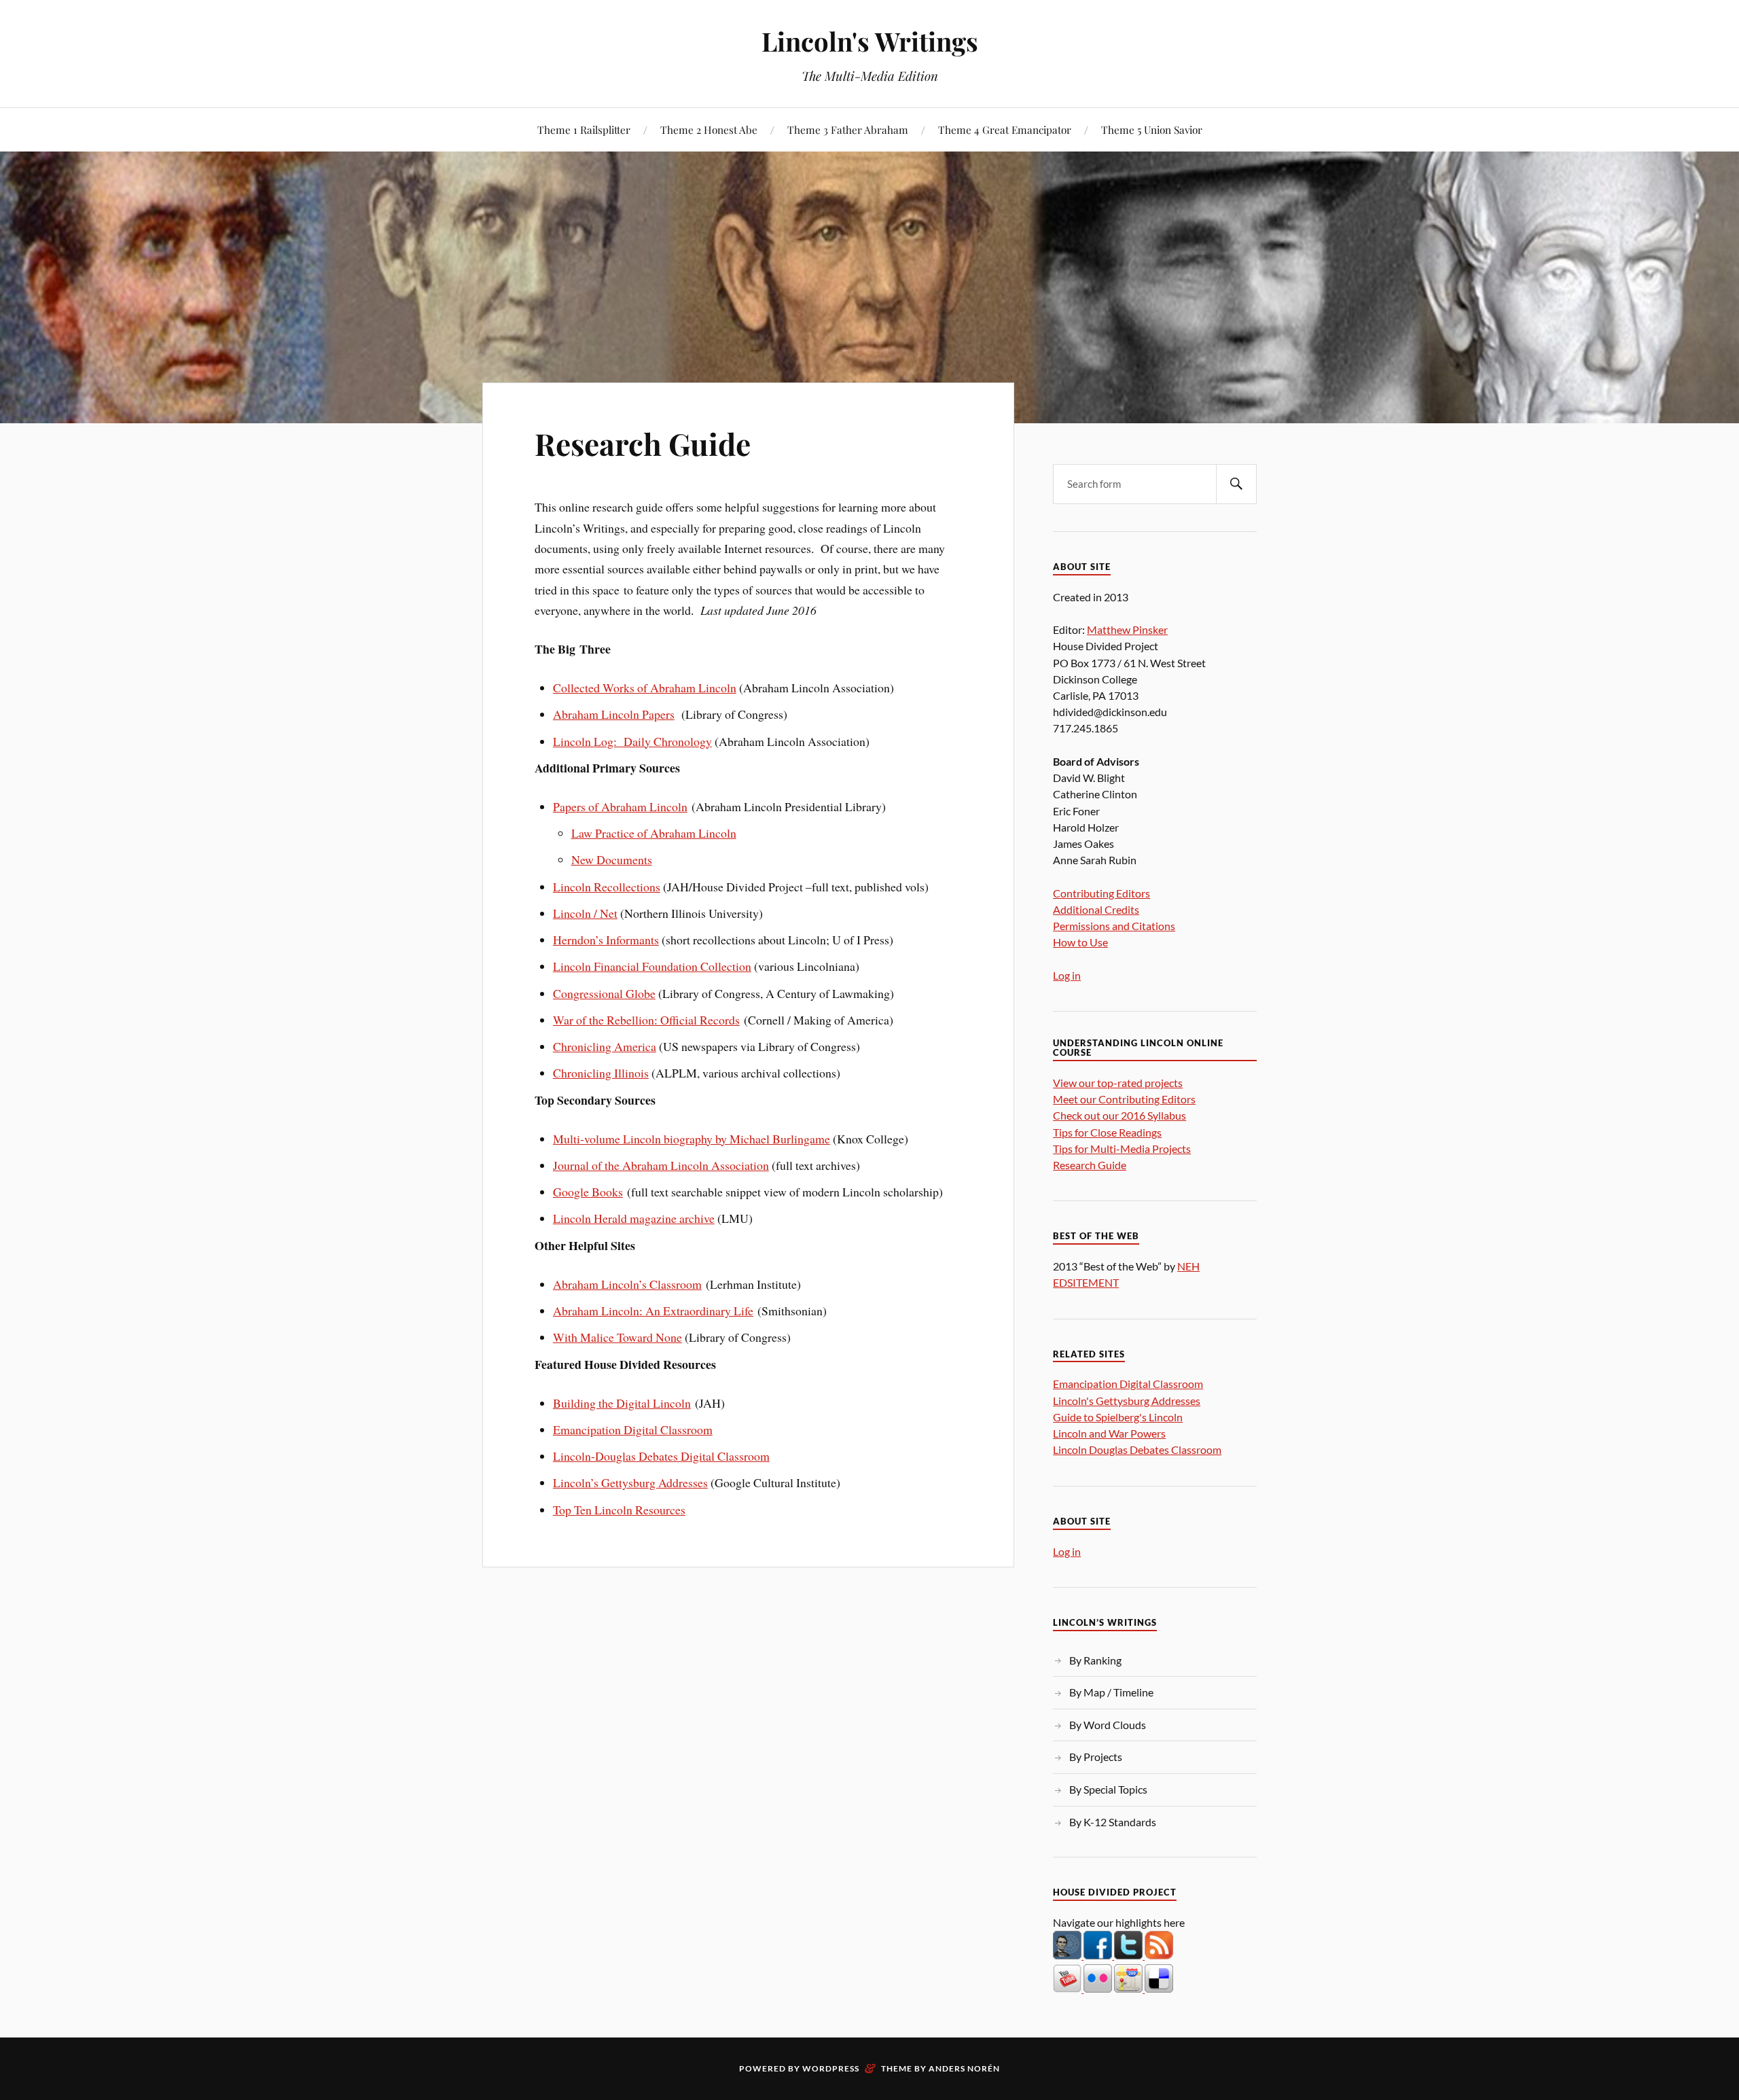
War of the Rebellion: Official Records (646, 1020)
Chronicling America (605, 1046)
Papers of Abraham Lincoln (620, 806)
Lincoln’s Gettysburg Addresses (630, 1482)
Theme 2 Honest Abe (709, 129)
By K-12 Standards (1113, 1822)
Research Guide (643, 443)
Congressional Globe (604, 993)
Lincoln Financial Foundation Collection (652, 966)
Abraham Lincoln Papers (614, 714)
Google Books (588, 1192)
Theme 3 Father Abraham (848, 129)
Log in (1067, 975)
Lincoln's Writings (870, 41)
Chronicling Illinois (601, 1073)
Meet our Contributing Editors (1124, 1099)
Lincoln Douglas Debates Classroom (1137, 1449)
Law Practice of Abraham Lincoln (654, 833)
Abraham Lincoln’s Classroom (627, 1284)
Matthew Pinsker (1127, 629)
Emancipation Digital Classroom (633, 1429)
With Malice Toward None (617, 1337)
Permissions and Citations (1114, 926)
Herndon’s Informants (606, 940)
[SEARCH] (1236, 484)
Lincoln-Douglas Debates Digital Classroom (661, 1456)
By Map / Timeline (1111, 1692)
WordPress (831, 2068)
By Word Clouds (1108, 1725)
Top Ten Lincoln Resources (619, 1510)
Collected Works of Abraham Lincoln (645, 688)
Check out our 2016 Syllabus (1119, 1115)
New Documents (612, 859)
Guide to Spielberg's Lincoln (1118, 1417)
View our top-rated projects (1118, 1083)
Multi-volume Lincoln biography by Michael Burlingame (692, 1139)
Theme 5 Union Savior (1152, 129)
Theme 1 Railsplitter (584, 129)
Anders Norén (964, 2068)
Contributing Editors (1101, 893)
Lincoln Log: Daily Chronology (632, 741)
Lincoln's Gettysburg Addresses (1127, 1401)
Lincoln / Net (585, 913)
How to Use (1080, 942)
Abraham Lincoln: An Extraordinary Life (653, 1311)
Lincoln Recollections (607, 887)
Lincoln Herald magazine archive (634, 1218)
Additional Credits (1096, 909)
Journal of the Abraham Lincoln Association (661, 1165)
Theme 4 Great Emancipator (1005, 129)
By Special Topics (1108, 1789)
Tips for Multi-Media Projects (1122, 1149)
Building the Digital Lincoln (622, 1403)
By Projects (1096, 1757)
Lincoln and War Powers (1109, 1433)
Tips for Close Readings (1107, 1132)
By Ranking (1095, 1660)
